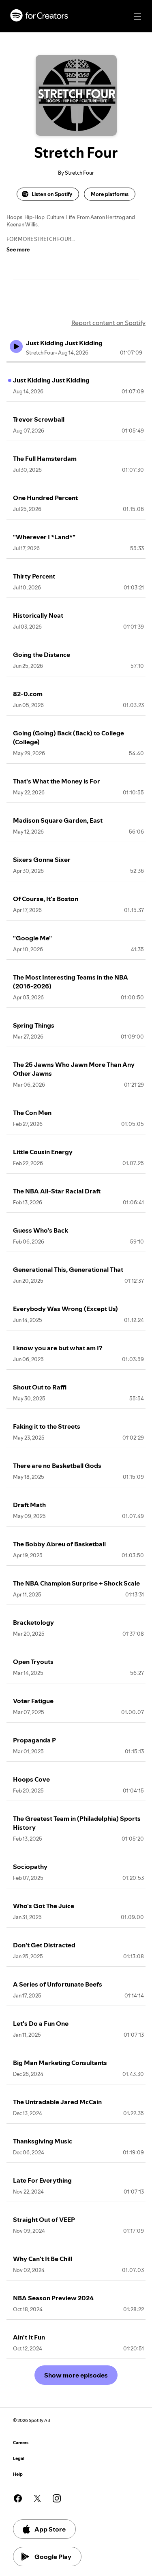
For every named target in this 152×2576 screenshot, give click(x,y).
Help (18, 2474)
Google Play (53, 2557)
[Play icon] (16, 346)
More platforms (110, 194)
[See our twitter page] (37, 2498)
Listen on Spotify (52, 194)
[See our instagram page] (57, 2498)
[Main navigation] (137, 17)
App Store (50, 2529)
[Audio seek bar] (76, 362)
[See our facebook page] (18, 2498)
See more (18, 249)
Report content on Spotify (108, 323)
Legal (19, 2459)
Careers (21, 2443)
